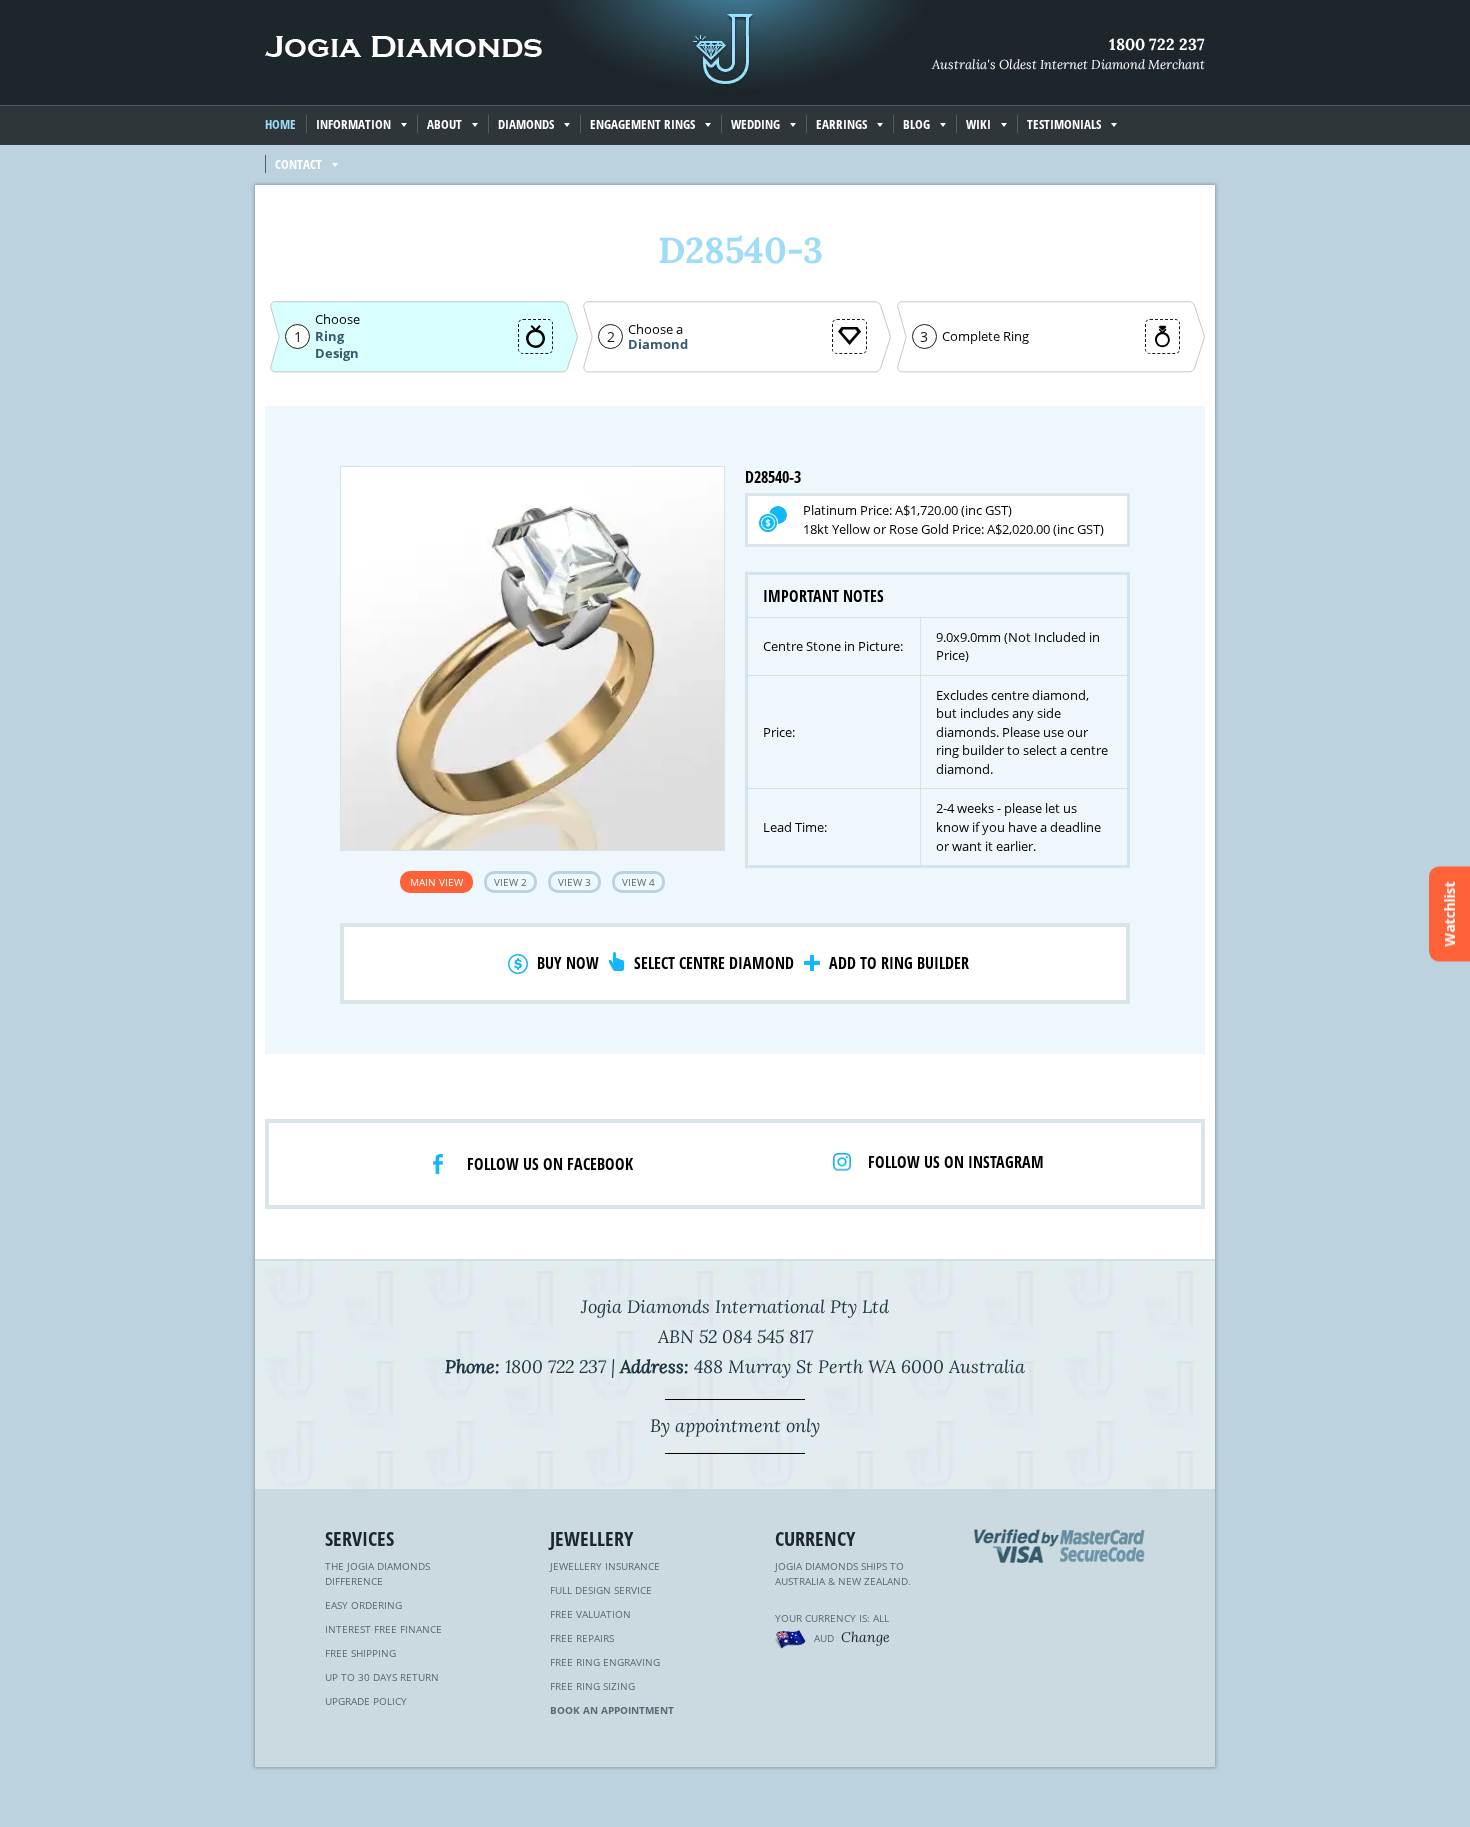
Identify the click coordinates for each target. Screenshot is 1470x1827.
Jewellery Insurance (605, 1566)
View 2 (510, 882)
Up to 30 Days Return (382, 1677)
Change (865, 1637)
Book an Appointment (612, 1710)
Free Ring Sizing (592, 1686)
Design (337, 353)
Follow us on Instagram (956, 1162)
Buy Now (568, 963)
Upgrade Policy (366, 1701)
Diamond (658, 344)
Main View (436, 882)
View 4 (638, 882)
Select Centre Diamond (714, 963)
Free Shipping (360, 1653)
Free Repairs (582, 1638)
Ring (329, 336)
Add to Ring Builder (899, 963)
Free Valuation (590, 1614)
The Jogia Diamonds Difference (377, 1573)
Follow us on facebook (550, 1164)
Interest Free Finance (383, 1629)
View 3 (574, 882)
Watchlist (1449, 913)
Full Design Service (601, 1590)
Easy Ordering (363, 1605)
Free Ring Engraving (605, 1662)
